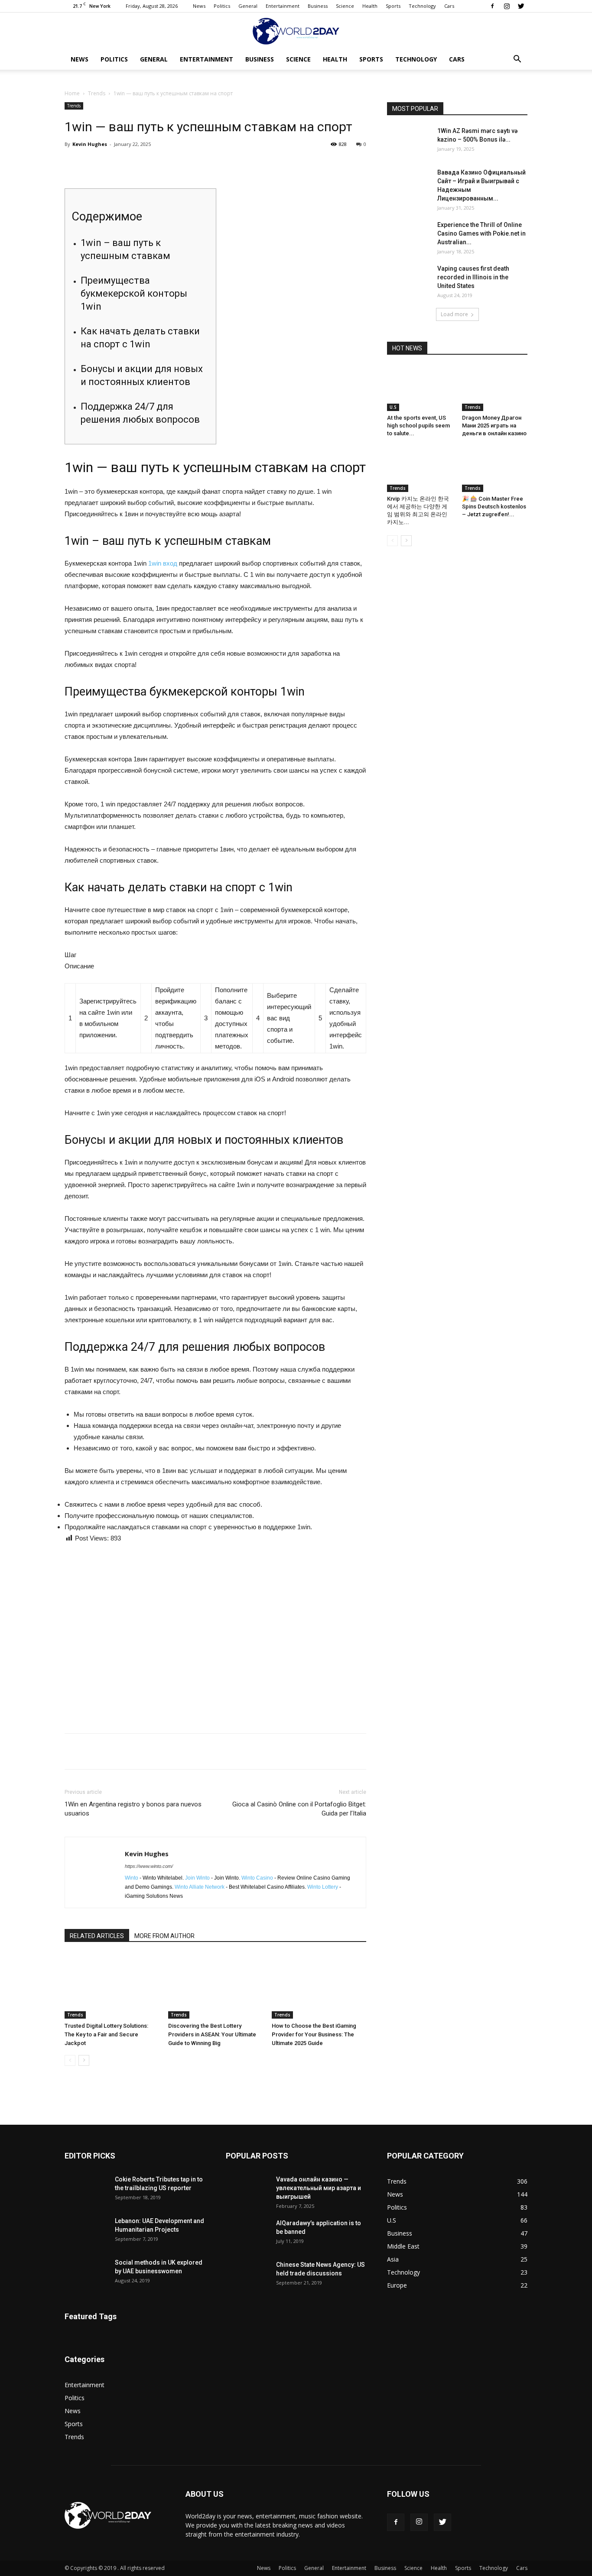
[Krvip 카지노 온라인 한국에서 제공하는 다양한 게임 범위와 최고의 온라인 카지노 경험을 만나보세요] (420, 469)
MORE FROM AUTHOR (164, 1936)
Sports (393, 6)
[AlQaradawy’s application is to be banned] (247, 2234)
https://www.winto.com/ (149, 1866)
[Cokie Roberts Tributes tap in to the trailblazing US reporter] (86, 2190)
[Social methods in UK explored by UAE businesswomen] (86, 2273)
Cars (449, 6)
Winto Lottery (323, 1887)
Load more (454, 314)
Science (345, 6)
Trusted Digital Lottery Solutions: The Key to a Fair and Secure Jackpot (106, 2034)
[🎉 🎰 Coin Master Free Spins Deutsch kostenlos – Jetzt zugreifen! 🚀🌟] (495, 469)
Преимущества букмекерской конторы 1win (134, 293)
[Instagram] (507, 6)
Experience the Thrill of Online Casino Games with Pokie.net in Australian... (481, 233)
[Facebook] (492, 6)
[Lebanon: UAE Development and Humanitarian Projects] (86, 2232)
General (248, 6)
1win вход (163, 563)
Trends (97, 93)
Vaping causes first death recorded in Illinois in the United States (473, 277)
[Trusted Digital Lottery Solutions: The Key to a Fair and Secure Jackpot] (112, 1986)
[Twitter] (521, 6)
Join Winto (197, 1878)
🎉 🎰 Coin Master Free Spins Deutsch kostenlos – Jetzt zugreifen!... (494, 506)
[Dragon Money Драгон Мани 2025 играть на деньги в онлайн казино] (495, 388)
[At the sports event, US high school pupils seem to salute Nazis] (420, 388)
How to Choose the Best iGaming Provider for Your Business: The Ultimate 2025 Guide (314, 2034)
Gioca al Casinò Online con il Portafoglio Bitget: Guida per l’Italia (299, 1809)
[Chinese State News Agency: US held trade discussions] (247, 2275)
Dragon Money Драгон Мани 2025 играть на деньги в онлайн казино (494, 426)
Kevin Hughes (90, 144)
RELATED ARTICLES (97, 1936)
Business (318, 6)
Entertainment (283, 6)
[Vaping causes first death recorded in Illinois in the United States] (409, 279)
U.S (393, 407)
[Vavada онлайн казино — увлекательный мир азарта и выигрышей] (247, 2190)
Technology (422, 6)
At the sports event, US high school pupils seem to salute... (418, 426)
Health (370, 6)
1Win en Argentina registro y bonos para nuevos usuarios (133, 1809)
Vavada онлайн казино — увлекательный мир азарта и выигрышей (319, 2188)
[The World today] (296, 31)
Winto (132, 1878)
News (199, 6)
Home (72, 93)
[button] (517, 60)
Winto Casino (257, 1878)
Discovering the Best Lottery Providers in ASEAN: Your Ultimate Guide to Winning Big (212, 2034)
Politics (222, 6)
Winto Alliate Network (200, 1887)
